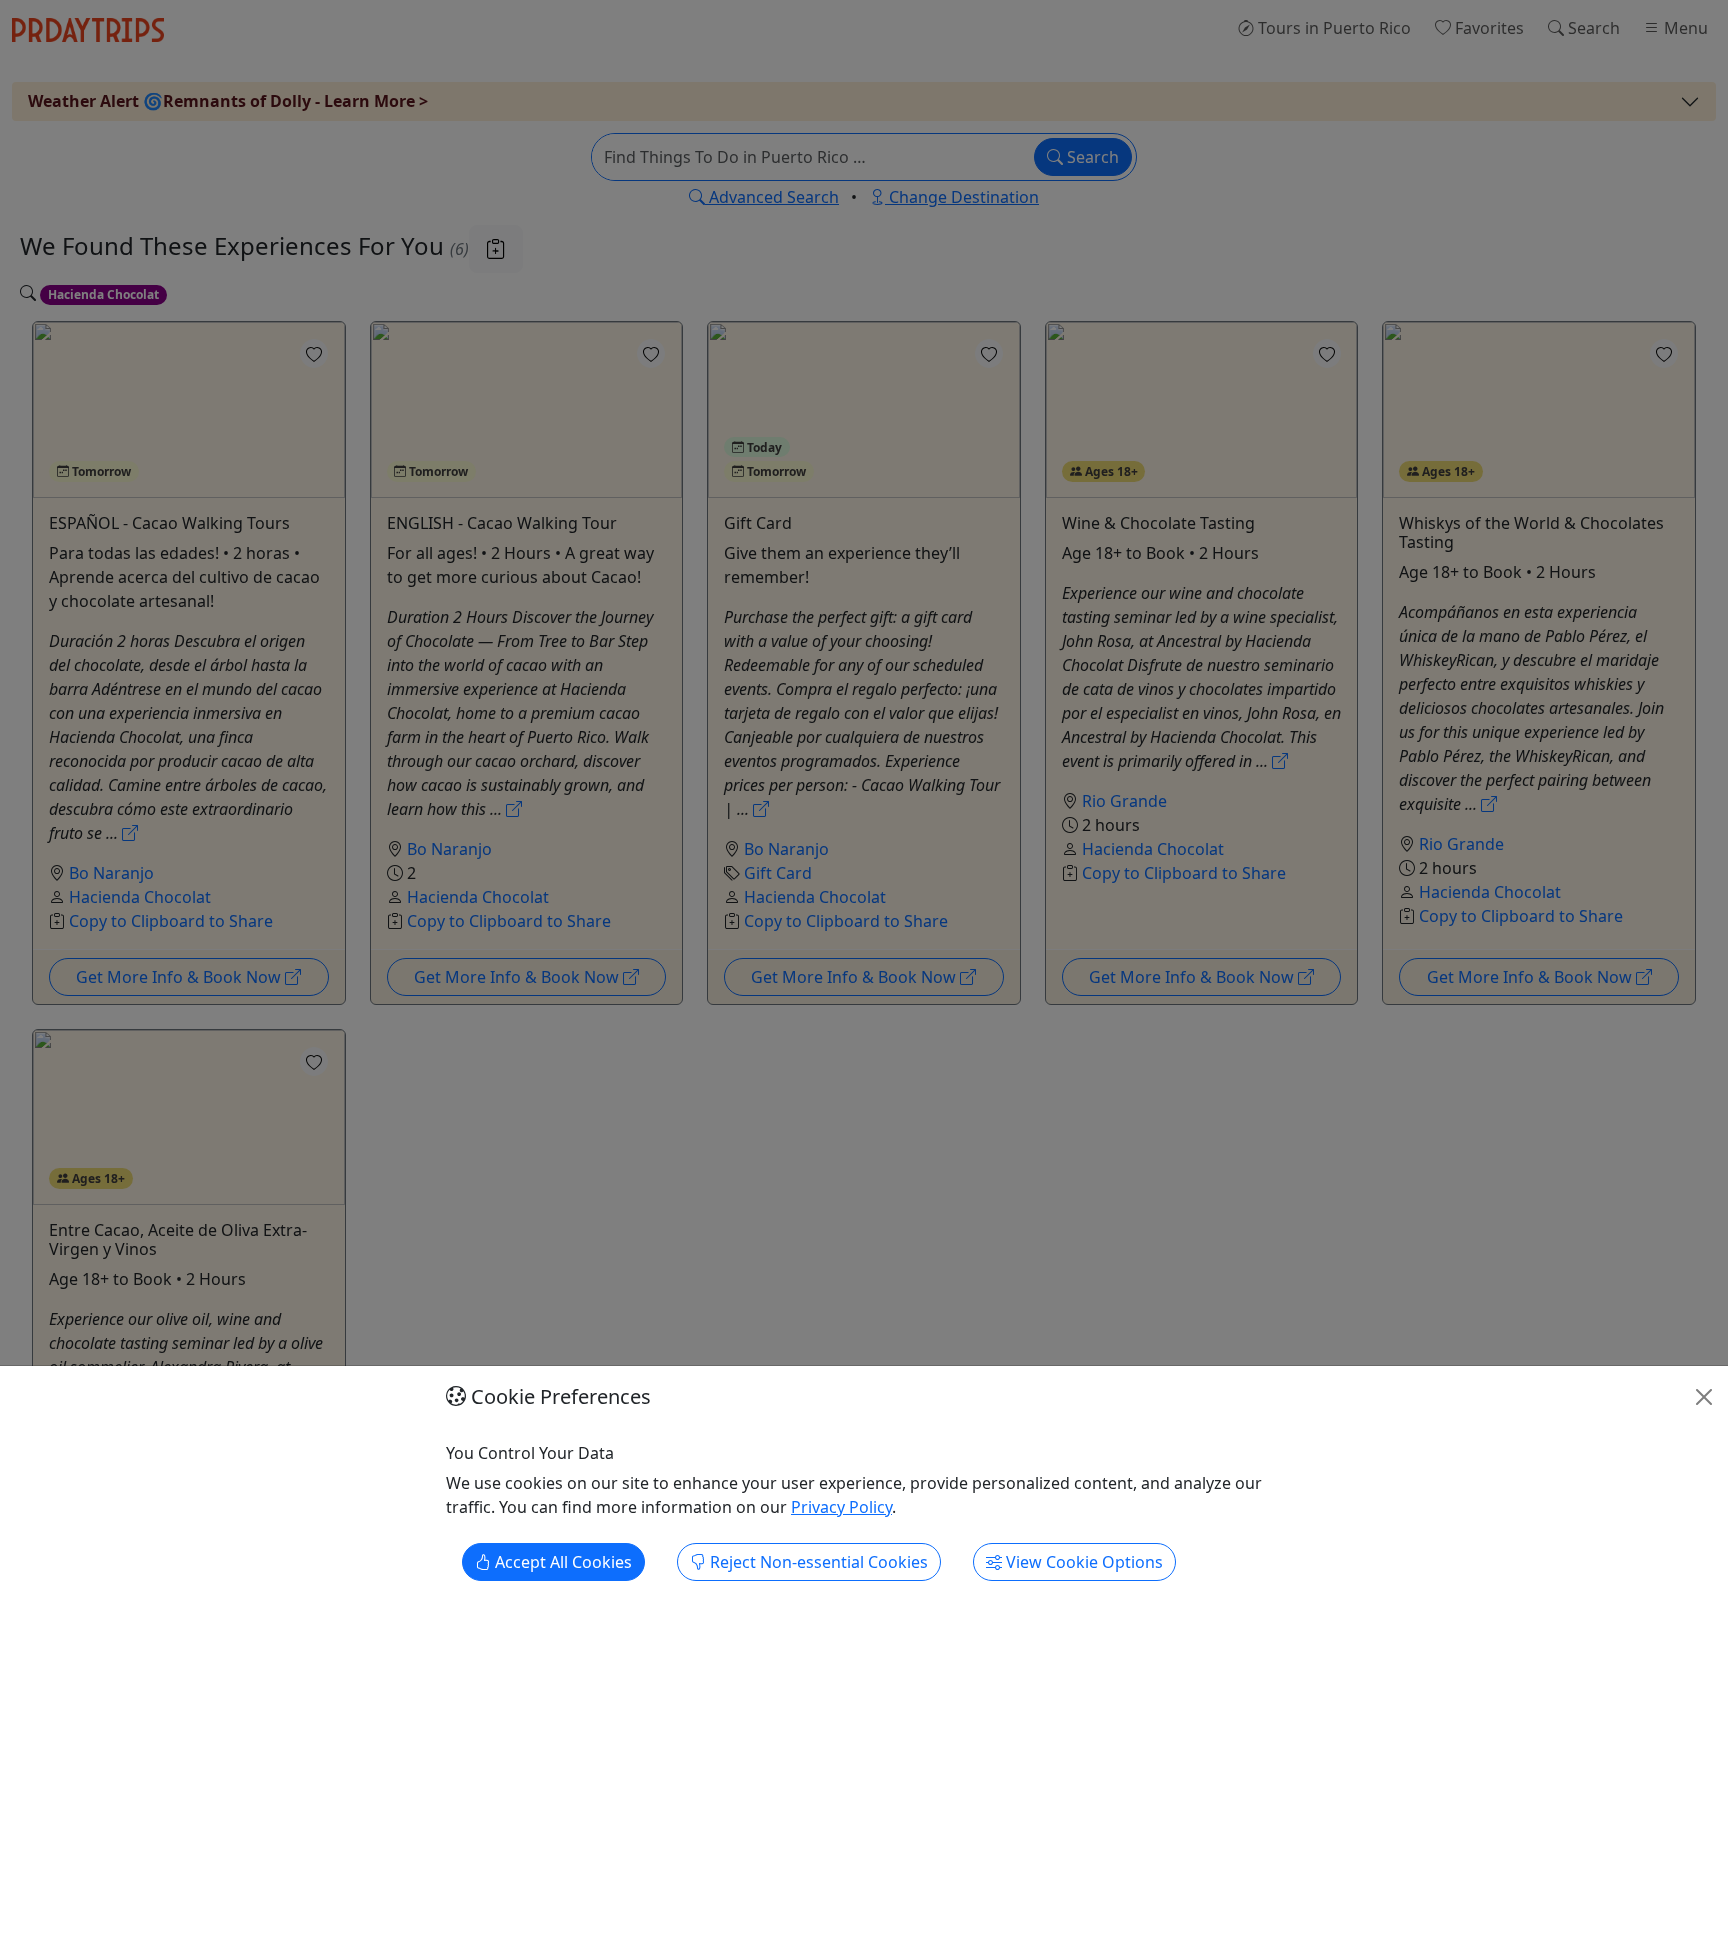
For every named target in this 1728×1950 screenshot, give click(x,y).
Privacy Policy (841, 1507)
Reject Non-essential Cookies (817, 1562)
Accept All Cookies (561, 1562)
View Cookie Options (1082, 1562)
